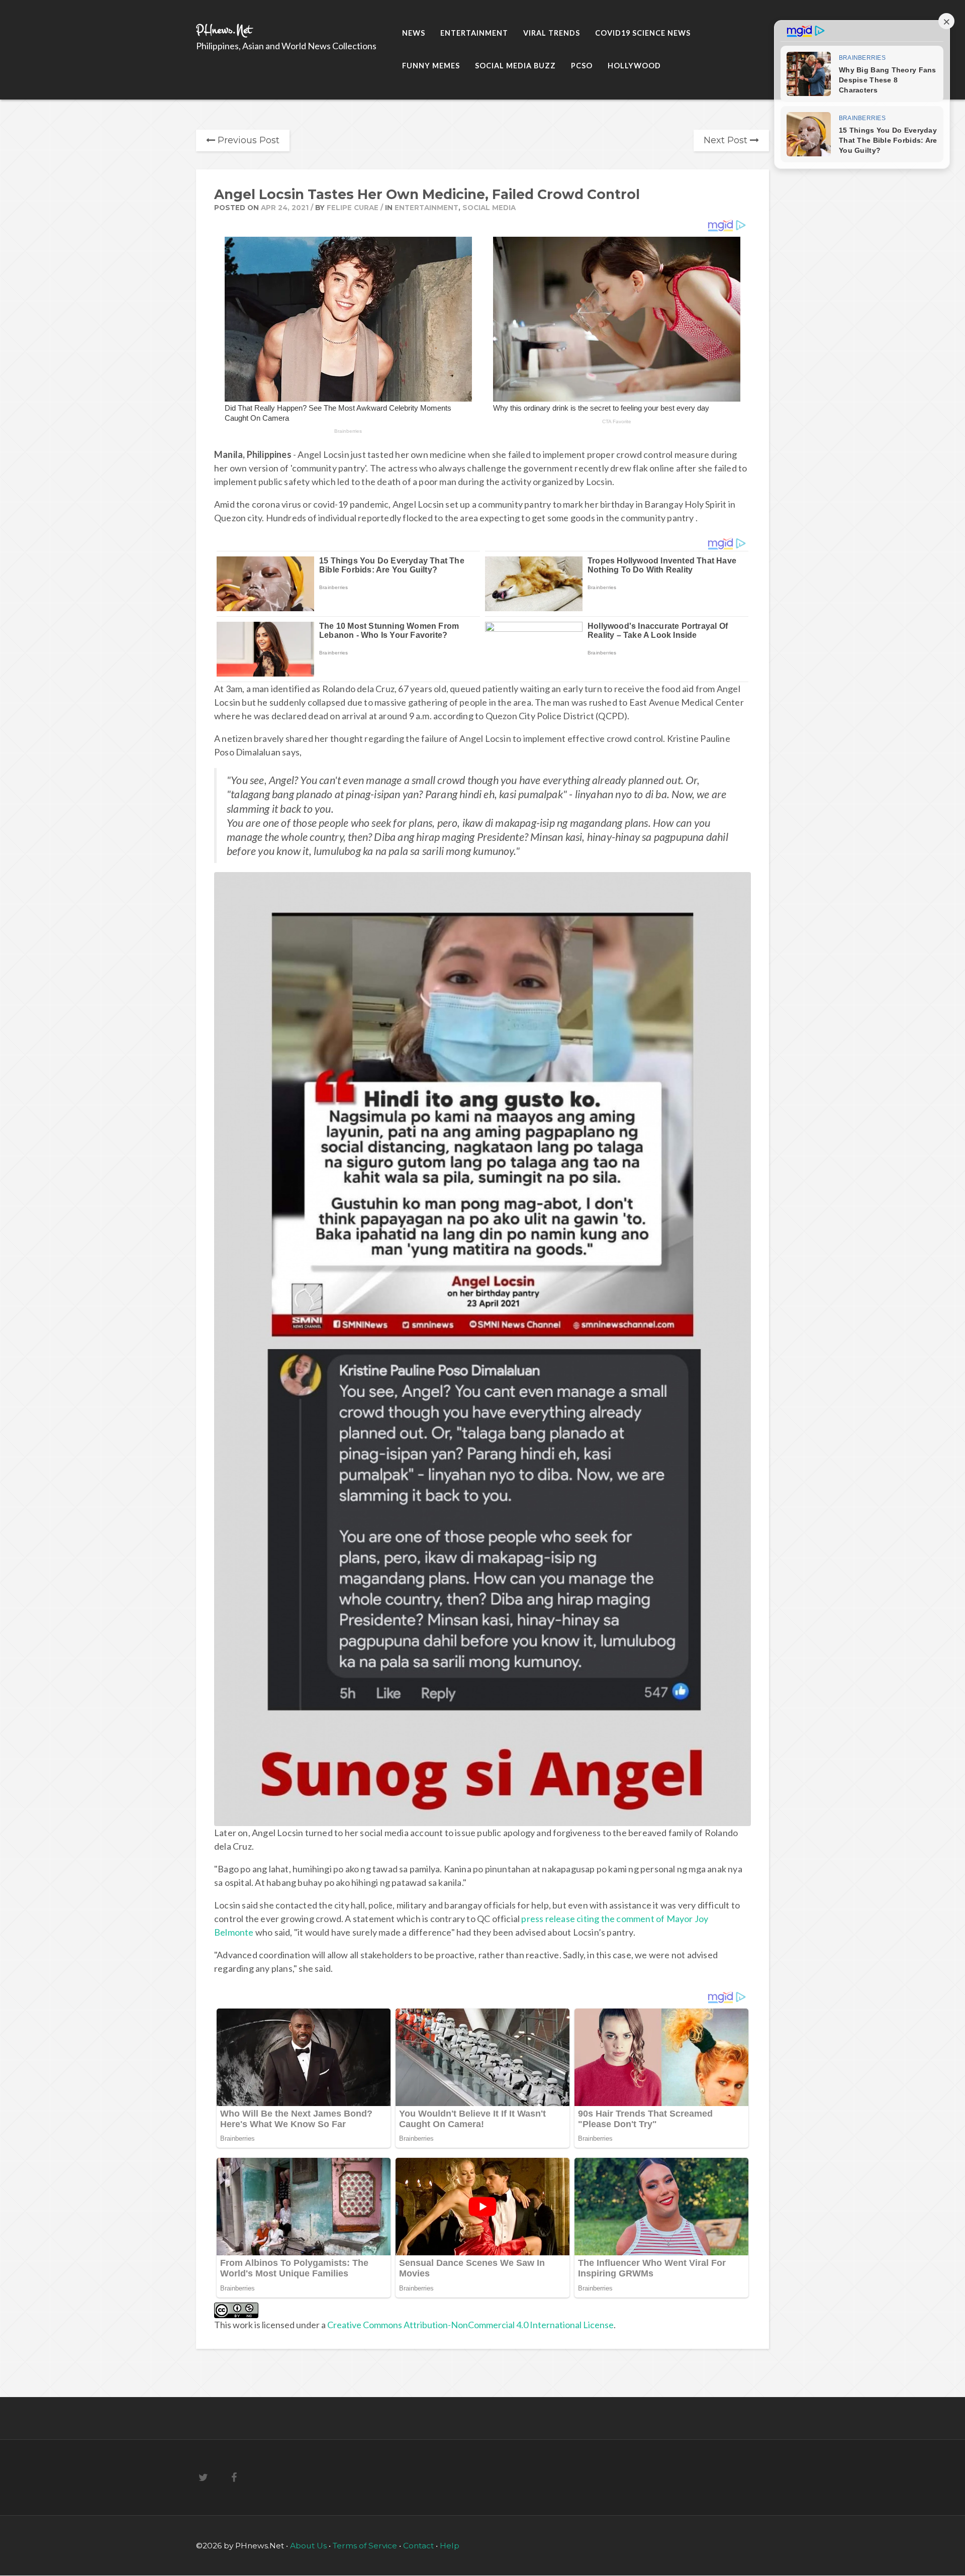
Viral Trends (552, 33)
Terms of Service (366, 2546)
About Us (309, 2546)
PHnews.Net (224, 30)
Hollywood (634, 66)
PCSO (582, 66)
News (414, 33)
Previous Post (247, 140)
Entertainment (474, 33)
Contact (418, 2546)
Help (450, 2546)
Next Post (727, 140)
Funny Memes (431, 66)
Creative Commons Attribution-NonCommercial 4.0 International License (470, 2325)
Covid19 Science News (643, 33)
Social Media (489, 208)
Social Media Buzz (515, 66)
